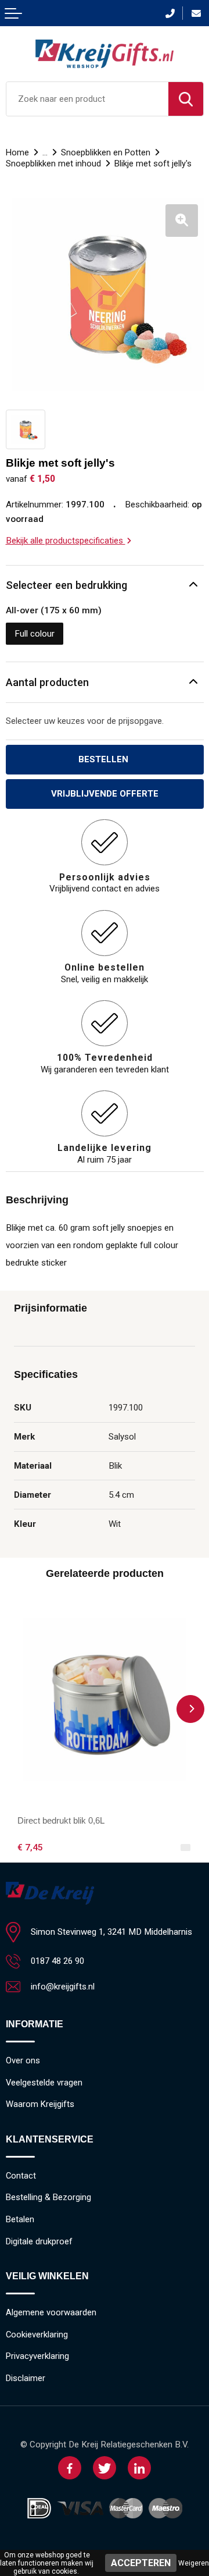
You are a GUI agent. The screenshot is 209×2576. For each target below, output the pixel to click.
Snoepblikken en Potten (106, 152)
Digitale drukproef (39, 2241)
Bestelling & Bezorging (48, 2197)
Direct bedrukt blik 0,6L (61, 1820)
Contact (21, 2176)
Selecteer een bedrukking (66, 585)
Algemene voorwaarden (51, 2312)
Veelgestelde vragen (44, 2083)
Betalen (20, 2219)
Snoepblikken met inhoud (53, 164)
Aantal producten (47, 682)
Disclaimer (26, 2378)
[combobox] (87, 99)
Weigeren (194, 2563)
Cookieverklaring (37, 2335)
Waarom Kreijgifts (40, 2104)
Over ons (23, 2060)
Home (17, 152)
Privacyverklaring (37, 2356)
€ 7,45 (30, 1847)
